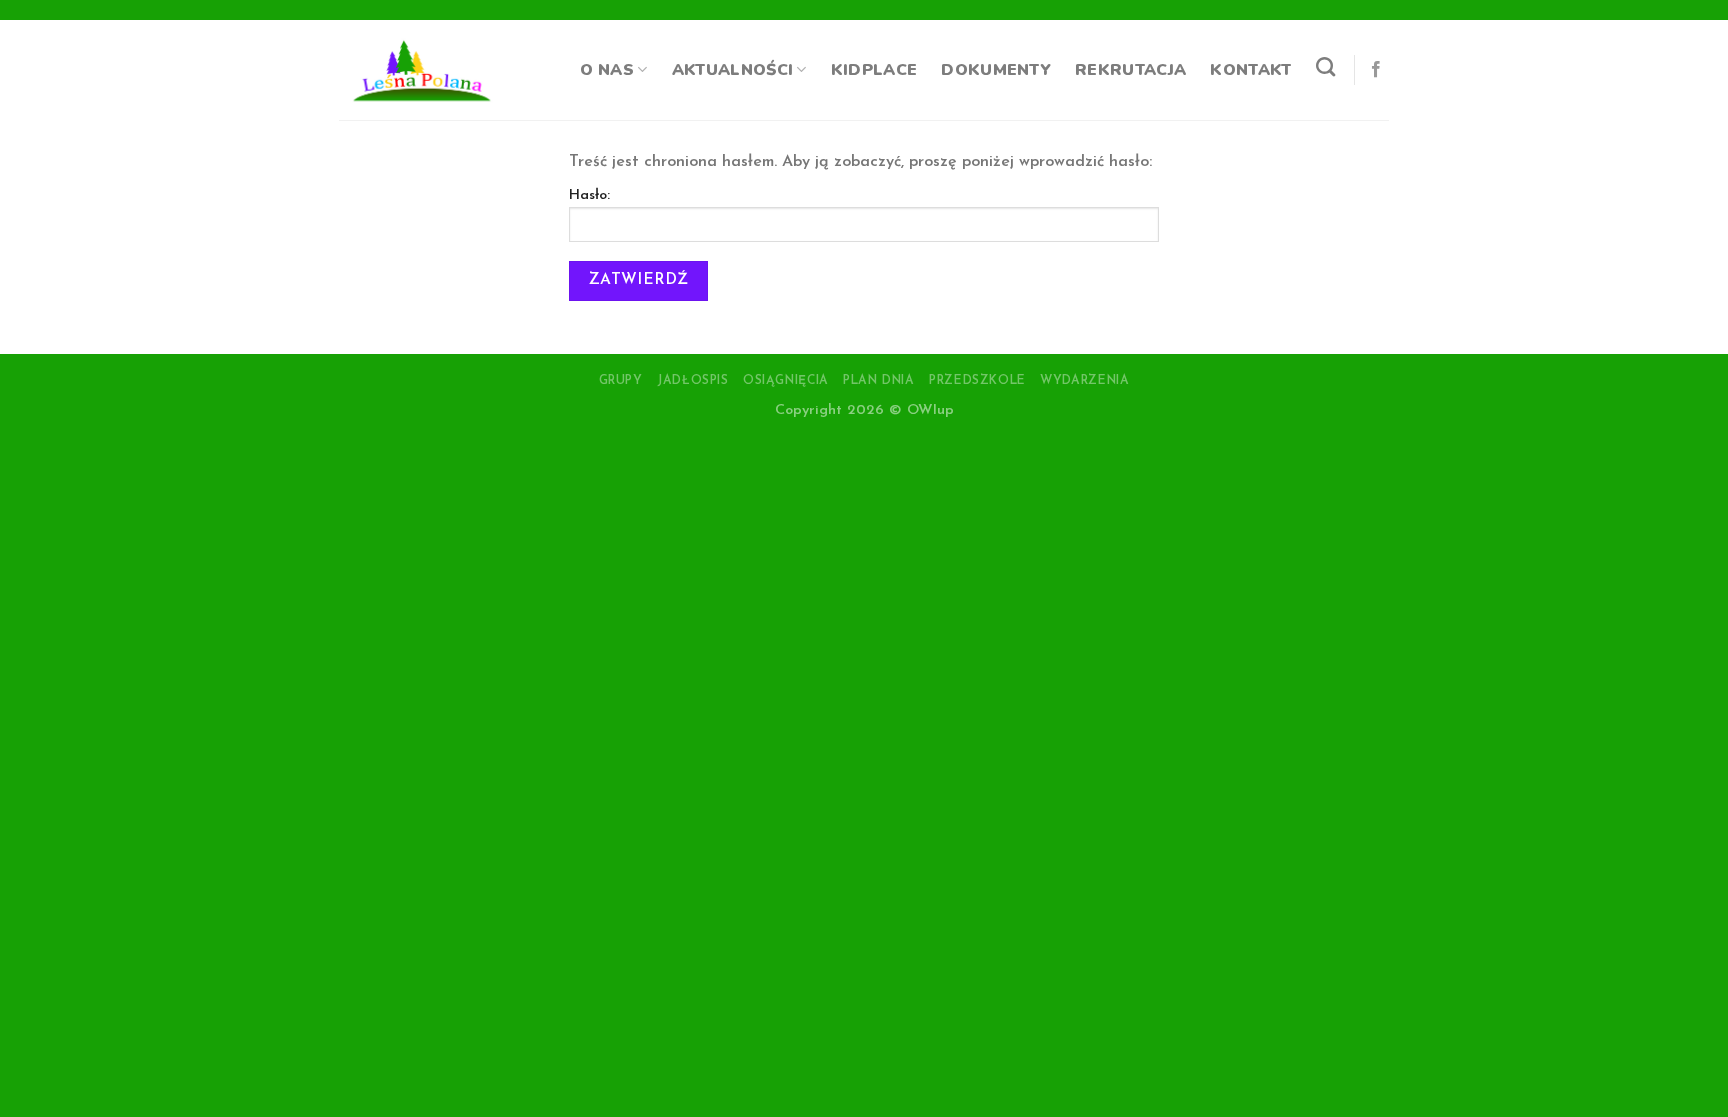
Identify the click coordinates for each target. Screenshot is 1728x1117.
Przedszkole (977, 381)
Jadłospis (693, 381)
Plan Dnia (879, 381)
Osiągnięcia (786, 381)
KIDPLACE (874, 70)
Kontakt (1250, 70)
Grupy (621, 381)
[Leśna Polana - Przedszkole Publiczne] (425, 70)
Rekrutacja (1130, 70)
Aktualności (733, 70)
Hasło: (589, 195)
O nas (607, 70)
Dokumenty (996, 70)
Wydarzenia (1084, 381)
